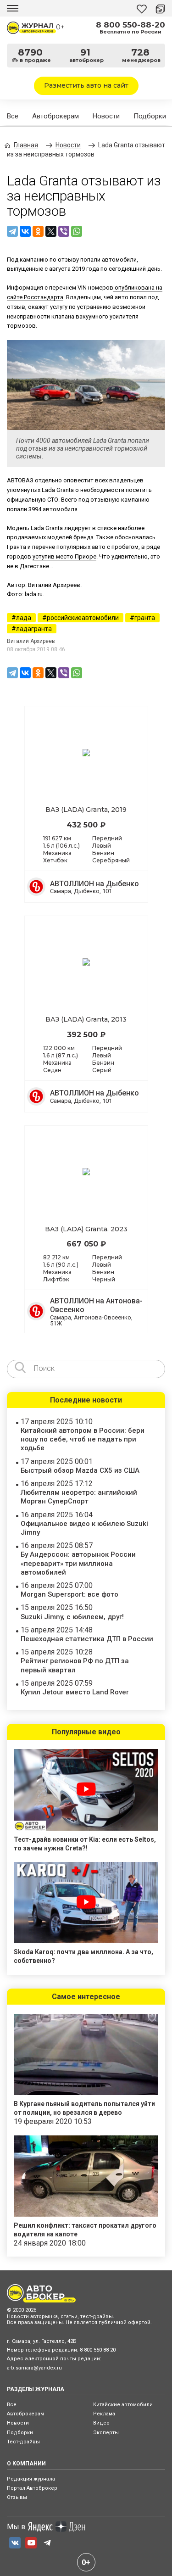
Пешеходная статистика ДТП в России (87, 1639)
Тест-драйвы (23, 2442)
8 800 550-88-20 (130, 25)
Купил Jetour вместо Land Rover (75, 1692)
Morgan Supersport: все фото (69, 1594)
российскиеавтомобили (83, 618)
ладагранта (34, 629)
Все (13, 116)
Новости (106, 116)
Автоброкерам (55, 116)
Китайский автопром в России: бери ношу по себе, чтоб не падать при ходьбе (83, 1439)
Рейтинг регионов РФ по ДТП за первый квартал (75, 1665)
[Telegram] (12, 231)
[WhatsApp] (77, 231)
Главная (26, 145)
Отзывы (17, 2497)
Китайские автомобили (123, 2405)
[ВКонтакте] (25, 231)
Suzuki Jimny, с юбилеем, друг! (72, 1617)
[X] (51, 231)
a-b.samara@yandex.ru (34, 2368)
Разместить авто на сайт (86, 85)
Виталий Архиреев (31, 641)
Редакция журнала (31, 2479)
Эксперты (106, 2433)
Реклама (104, 2414)
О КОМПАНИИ (26, 2464)
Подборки (150, 116)
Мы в (16, 2527)
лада (24, 618)
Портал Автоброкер (32, 2488)
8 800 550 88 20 (98, 2350)
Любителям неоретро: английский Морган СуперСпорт (79, 1497)
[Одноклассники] (38, 231)
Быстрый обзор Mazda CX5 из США (80, 1470)
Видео (101, 2423)
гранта (145, 618)
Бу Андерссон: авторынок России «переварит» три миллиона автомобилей (78, 1563)
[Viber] (64, 231)
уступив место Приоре (64, 556)
